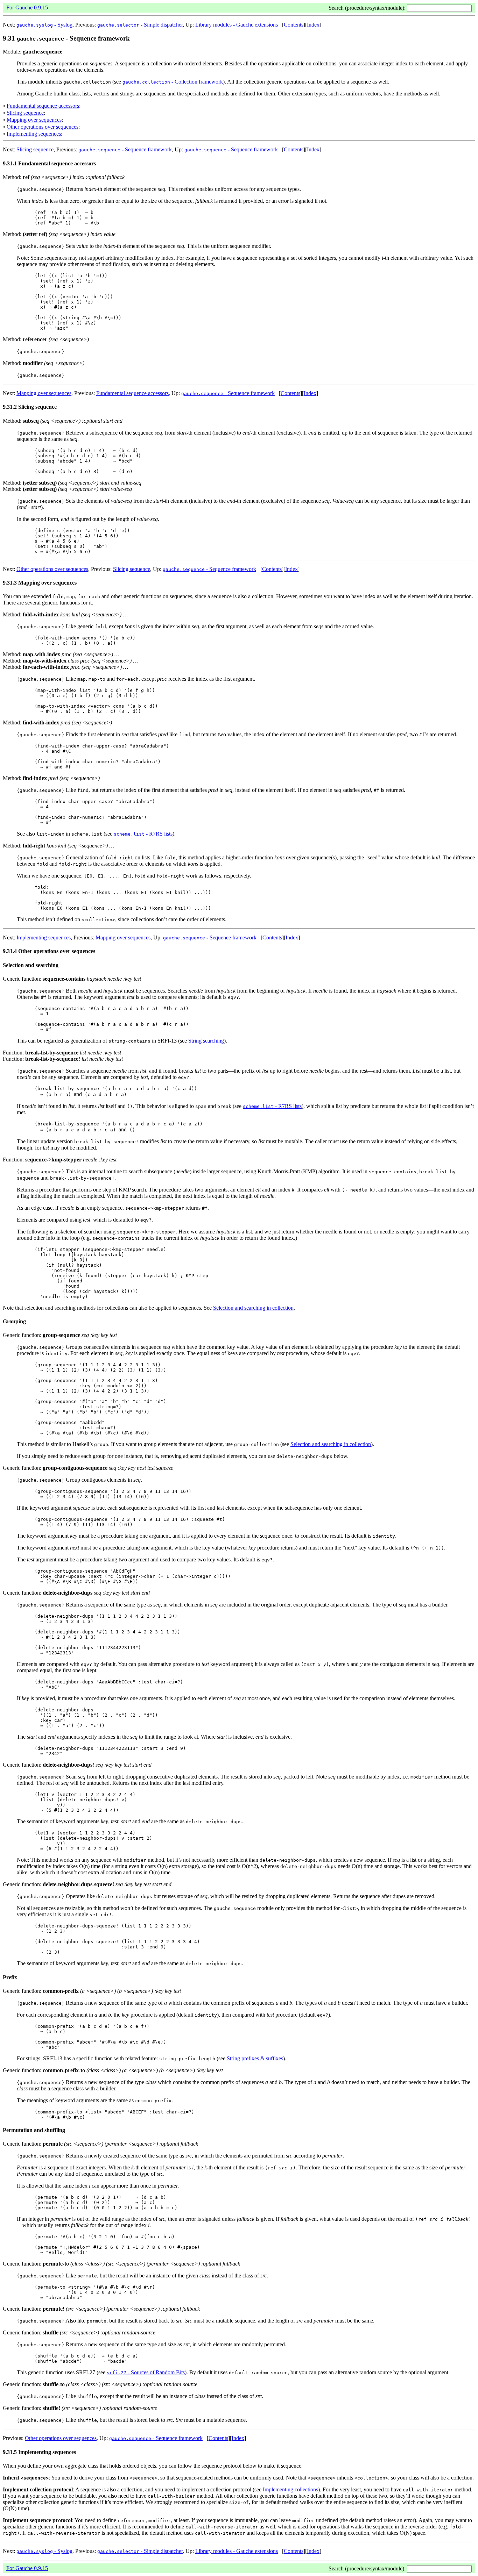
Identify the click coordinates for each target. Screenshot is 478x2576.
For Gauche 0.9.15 (27, 8)
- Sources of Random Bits (146, 2372)
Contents (294, 25)
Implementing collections (290, 2489)
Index (313, 25)
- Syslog (44, 25)
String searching (206, 1041)
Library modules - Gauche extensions (237, 25)
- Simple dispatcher (140, 25)
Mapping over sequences (34, 120)
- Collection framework (173, 82)
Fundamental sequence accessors (43, 106)
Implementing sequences (34, 134)
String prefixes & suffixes (255, 2058)
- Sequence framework (125, 149)
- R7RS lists (143, 834)
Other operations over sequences (43, 127)
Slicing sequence (25, 113)
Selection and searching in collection (253, 1308)
